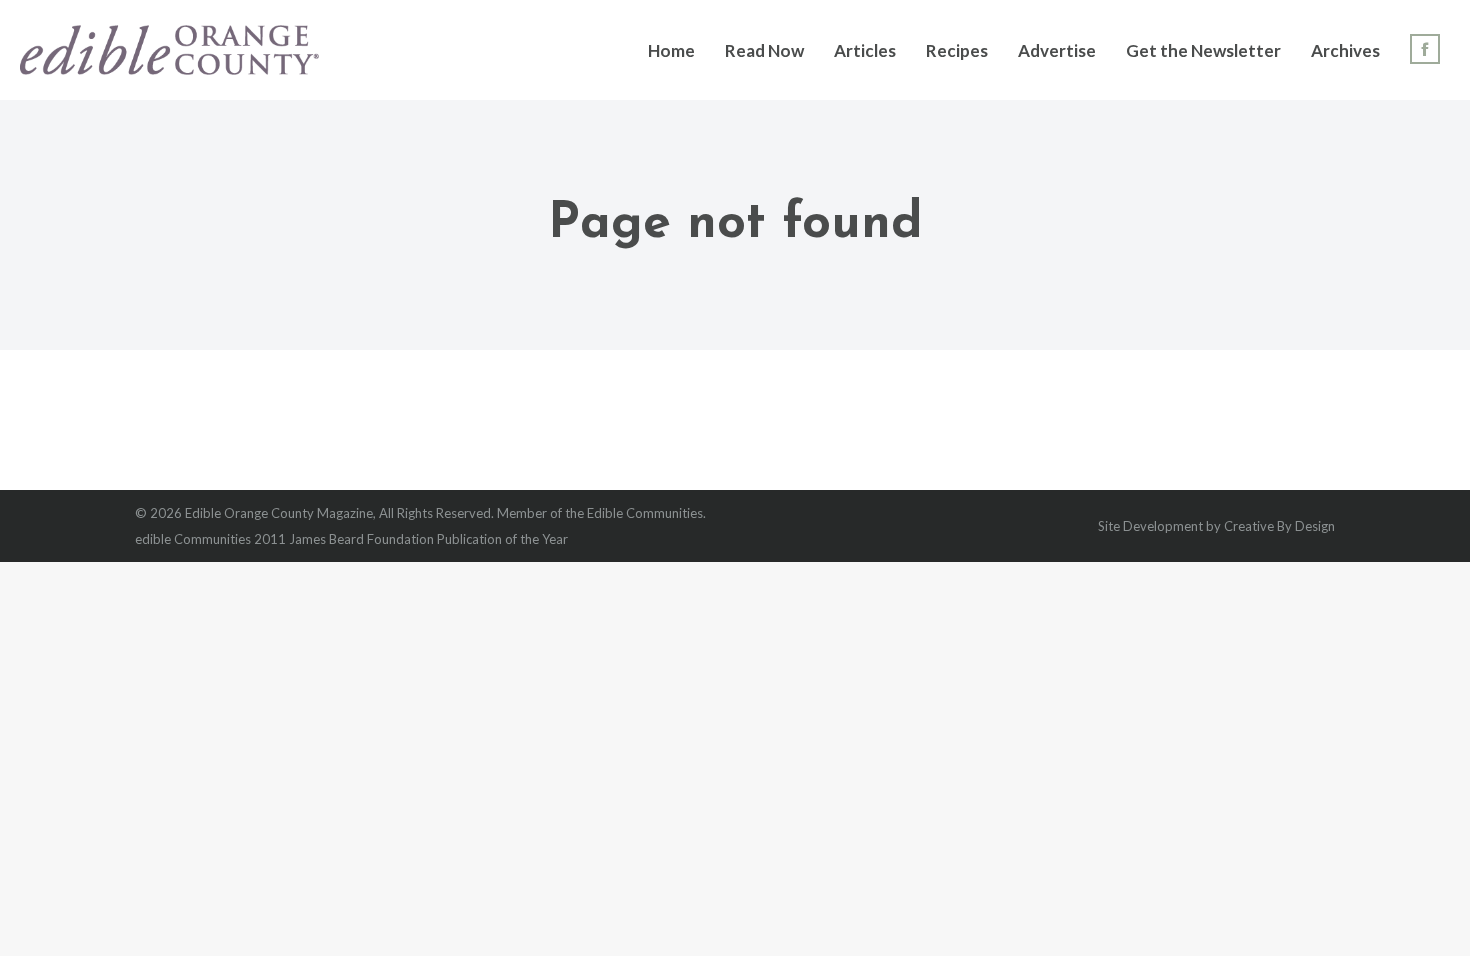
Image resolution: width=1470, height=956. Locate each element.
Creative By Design (1279, 526)
